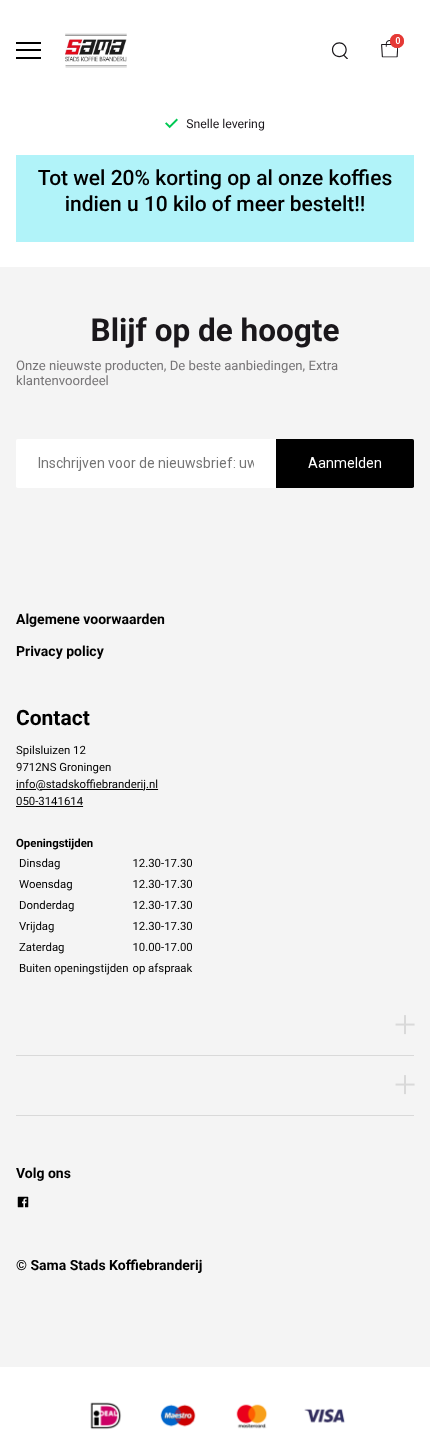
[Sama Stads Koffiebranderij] (96, 50)
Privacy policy (60, 652)
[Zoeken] (340, 51)
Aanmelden (345, 463)
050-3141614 (49, 801)
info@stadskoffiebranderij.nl (87, 784)
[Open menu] (28, 50)
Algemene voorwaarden (90, 620)
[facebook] (23, 1205)
